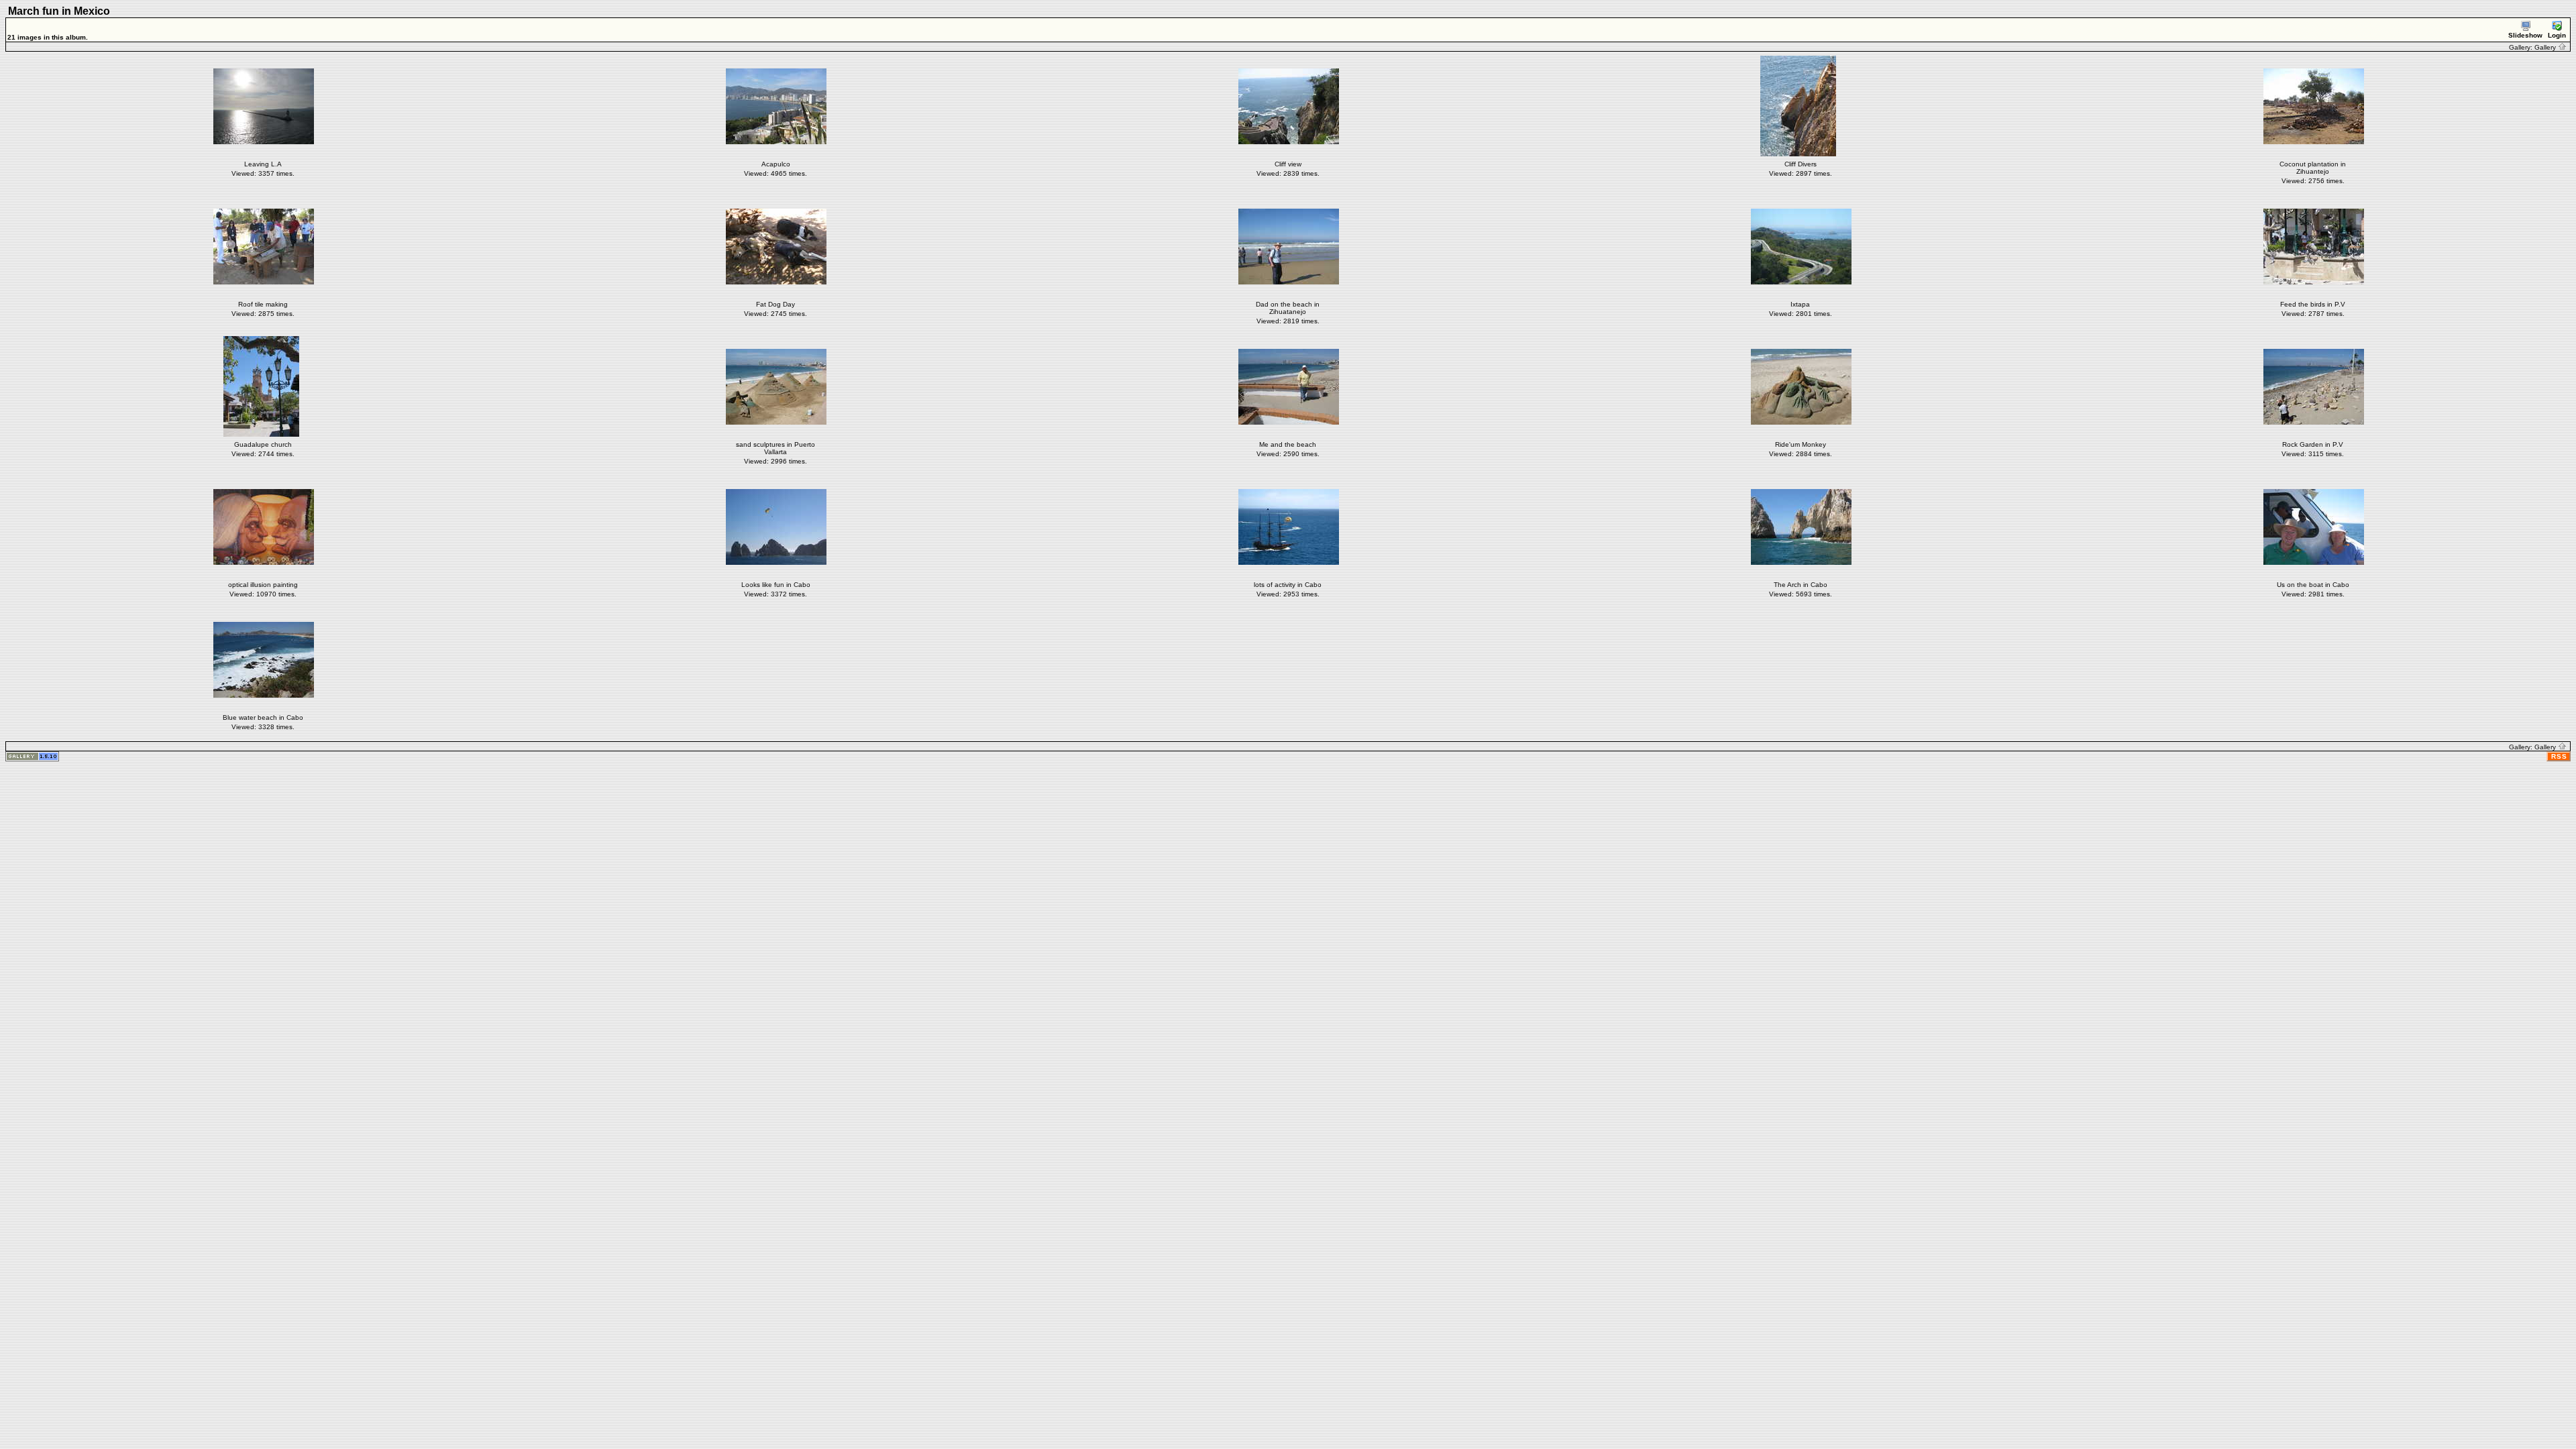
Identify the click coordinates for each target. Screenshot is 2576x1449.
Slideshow (2525, 35)
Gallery (2546, 47)
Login (2557, 35)
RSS (2559, 756)
